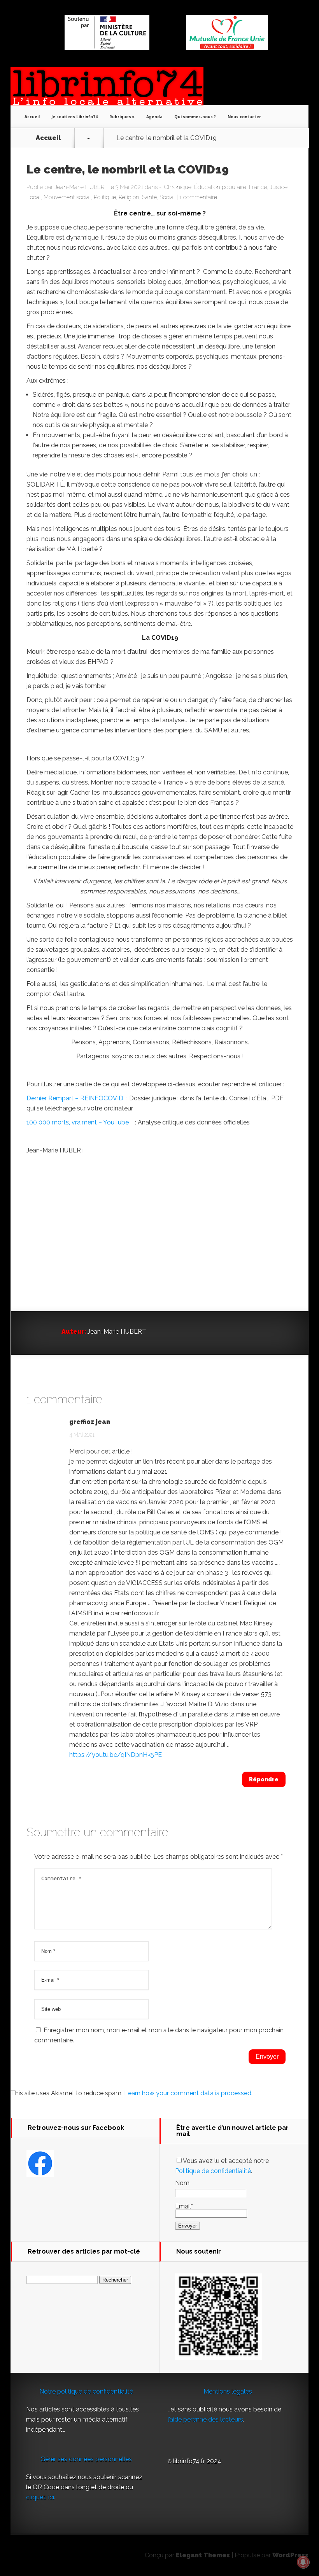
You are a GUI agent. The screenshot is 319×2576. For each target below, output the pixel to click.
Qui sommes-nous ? (195, 117)
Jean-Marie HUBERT (81, 187)
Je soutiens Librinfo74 (74, 117)
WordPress (290, 2555)
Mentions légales (228, 2391)
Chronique (178, 187)
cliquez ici (40, 2497)
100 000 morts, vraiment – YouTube (78, 1122)
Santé (149, 197)
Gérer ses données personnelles (86, 2459)
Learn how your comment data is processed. (188, 2093)
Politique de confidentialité (213, 2171)
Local (34, 197)
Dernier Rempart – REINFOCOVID (75, 1098)
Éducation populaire (220, 187)
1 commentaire (198, 197)
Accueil (32, 117)
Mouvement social (67, 197)
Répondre (264, 1779)
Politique (105, 197)
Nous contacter (244, 117)
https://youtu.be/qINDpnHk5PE (116, 1755)
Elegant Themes (203, 2555)
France (258, 187)
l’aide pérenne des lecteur (204, 2419)
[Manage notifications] (303, 2562)
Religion (129, 197)
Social (167, 197)
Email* (184, 2206)
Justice (279, 187)
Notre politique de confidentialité (86, 2391)
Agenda (154, 117)
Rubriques (120, 117)
